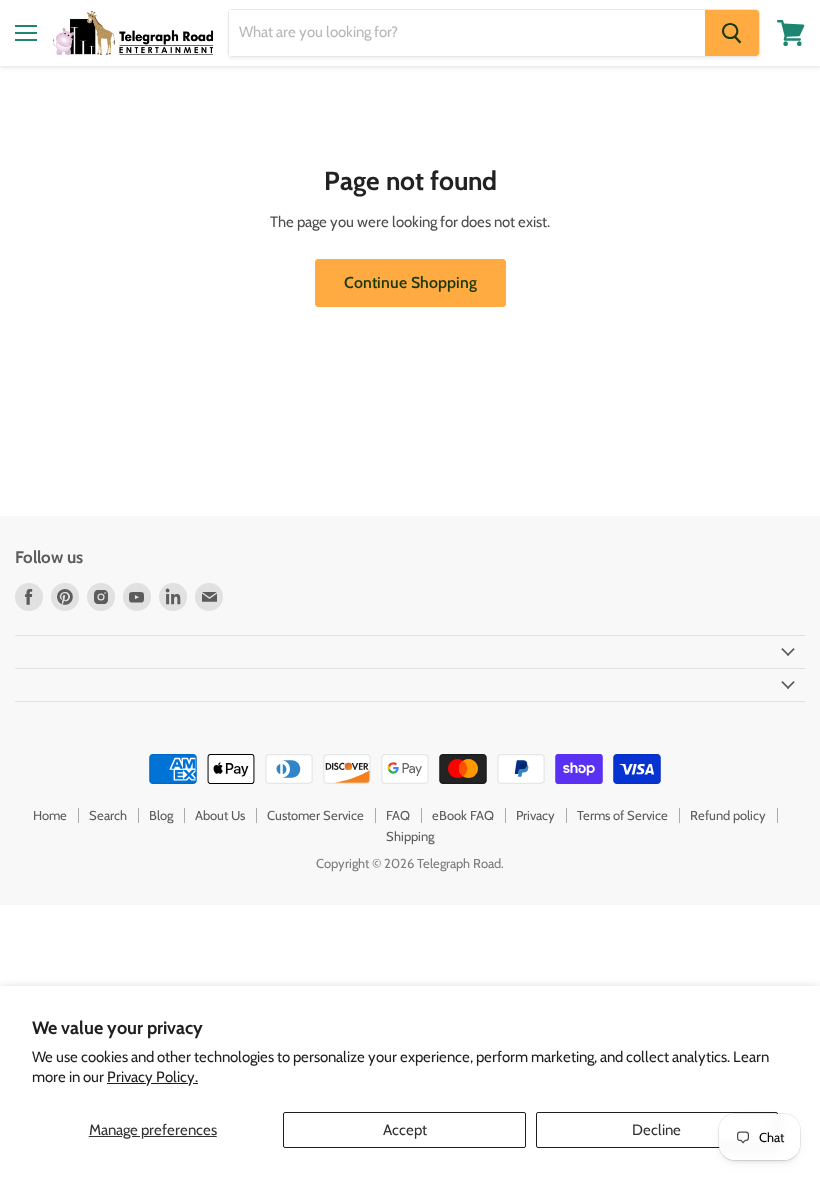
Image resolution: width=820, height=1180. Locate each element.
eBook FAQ (463, 815)
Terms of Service (622, 815)
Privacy (535, 815)
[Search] (732, 33)
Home (50, 815)
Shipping (410, 836)
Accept (405, 1130)
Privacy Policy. (152, 1077)
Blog (161, 815)
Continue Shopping (410, 282)
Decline (656, 1130)
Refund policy (728, 815)
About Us (220, 815)
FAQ (398, 815)
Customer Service (315, 815)
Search (108, 815)
